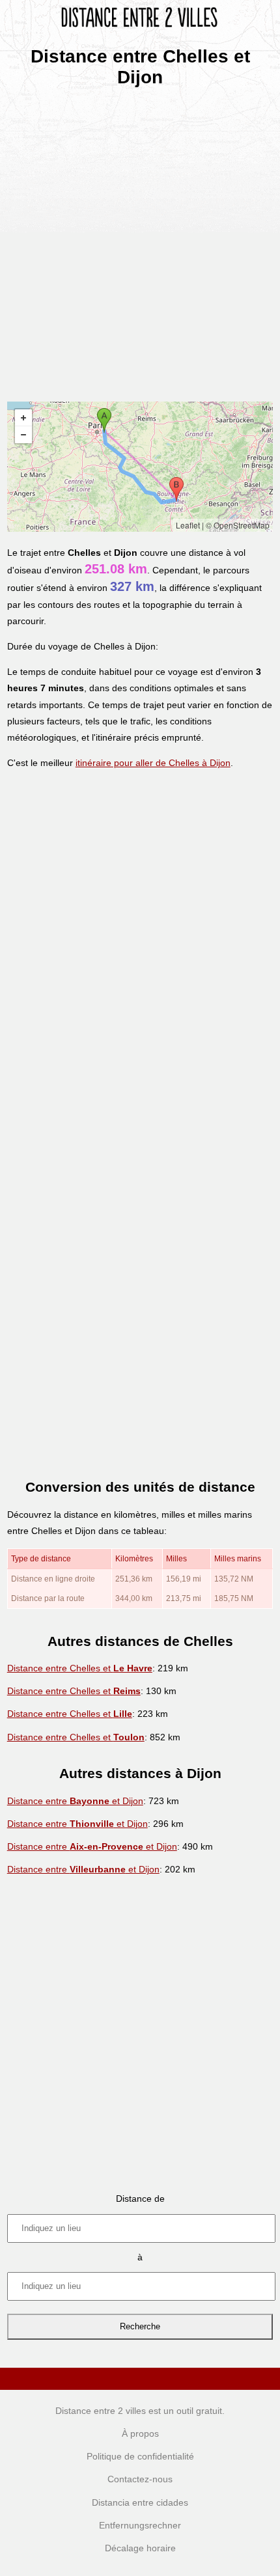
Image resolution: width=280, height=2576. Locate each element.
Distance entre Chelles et (80, 1668)
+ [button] (23, 418)
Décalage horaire (140, 2548)
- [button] (23, 435)
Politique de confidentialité (140, 2456)
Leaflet (188, 525)
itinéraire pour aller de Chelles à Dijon (153, 763)
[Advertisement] (140, 240)
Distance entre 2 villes (101, 2411)
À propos (140, 2433)
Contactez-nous (140, 2479)
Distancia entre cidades (140, 2502)
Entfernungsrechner (140, 2525)
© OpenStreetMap (238, 525)
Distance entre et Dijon (75, 1801)
